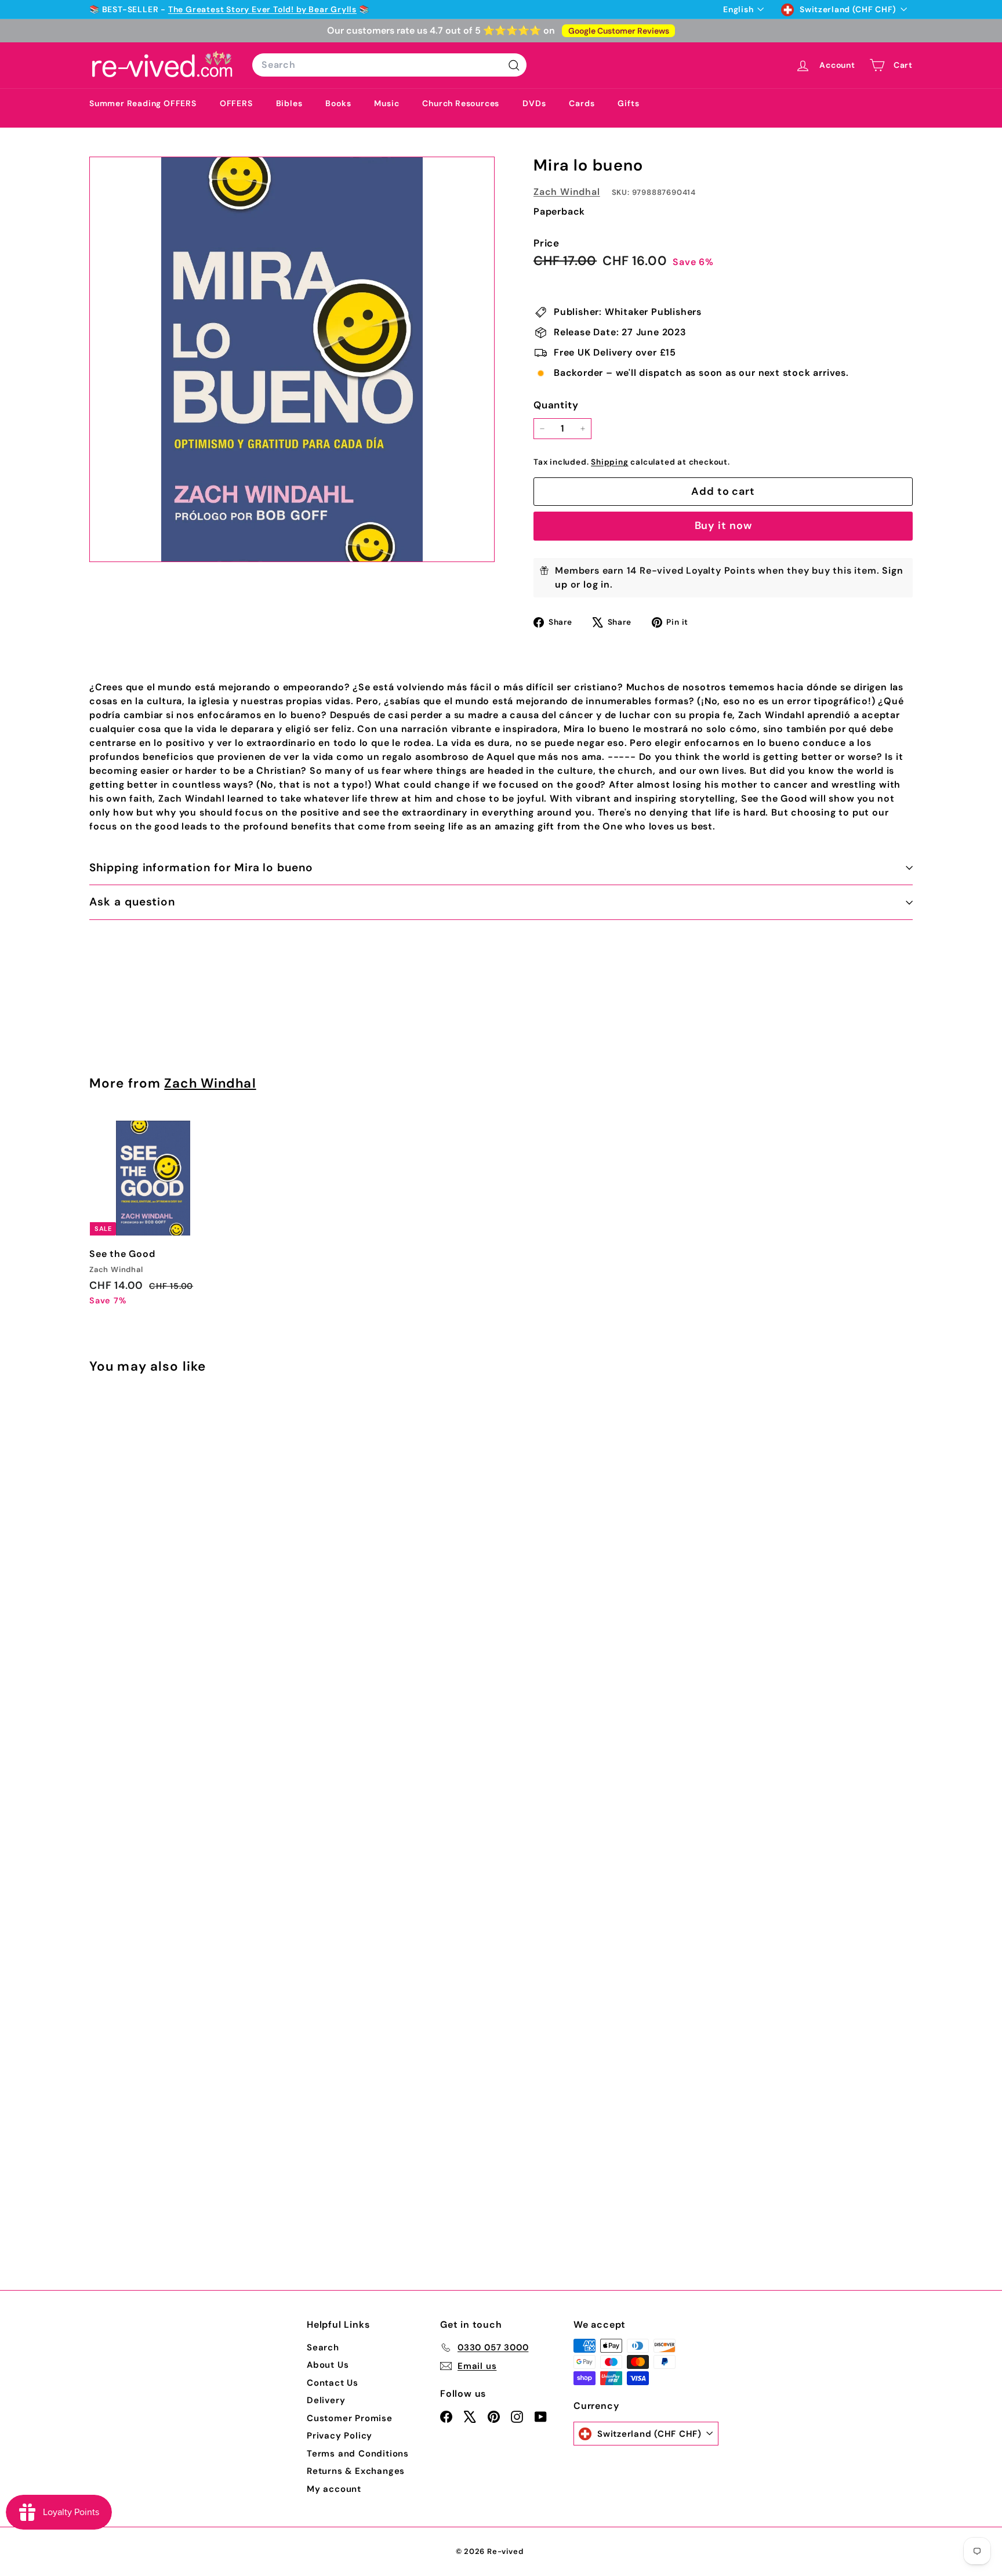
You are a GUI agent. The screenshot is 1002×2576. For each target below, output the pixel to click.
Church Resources (461, 103)
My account (334, 2489)
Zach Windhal (567, 192)
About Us (328, 2365)
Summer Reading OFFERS (143, 103)
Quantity (556, 405)
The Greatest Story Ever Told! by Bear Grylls (262, 9)
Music (386, 103)
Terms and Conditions (358, 2454)
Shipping (609, 462)
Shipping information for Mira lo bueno (201, 867)
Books (338, 103)
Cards (582, 103)
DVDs (534, 103)
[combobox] (389, 65)
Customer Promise (350, 2418)
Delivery (326, 2400)
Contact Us (333, 2383)
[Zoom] (292, 359)
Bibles (289, 103)
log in (597, 584)
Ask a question (132, 902)
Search (323, 2347)
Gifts (628, 103)
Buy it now (723, 526)
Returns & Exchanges (356, 2471)
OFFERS (236, 103)
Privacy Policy (340, 2436)
